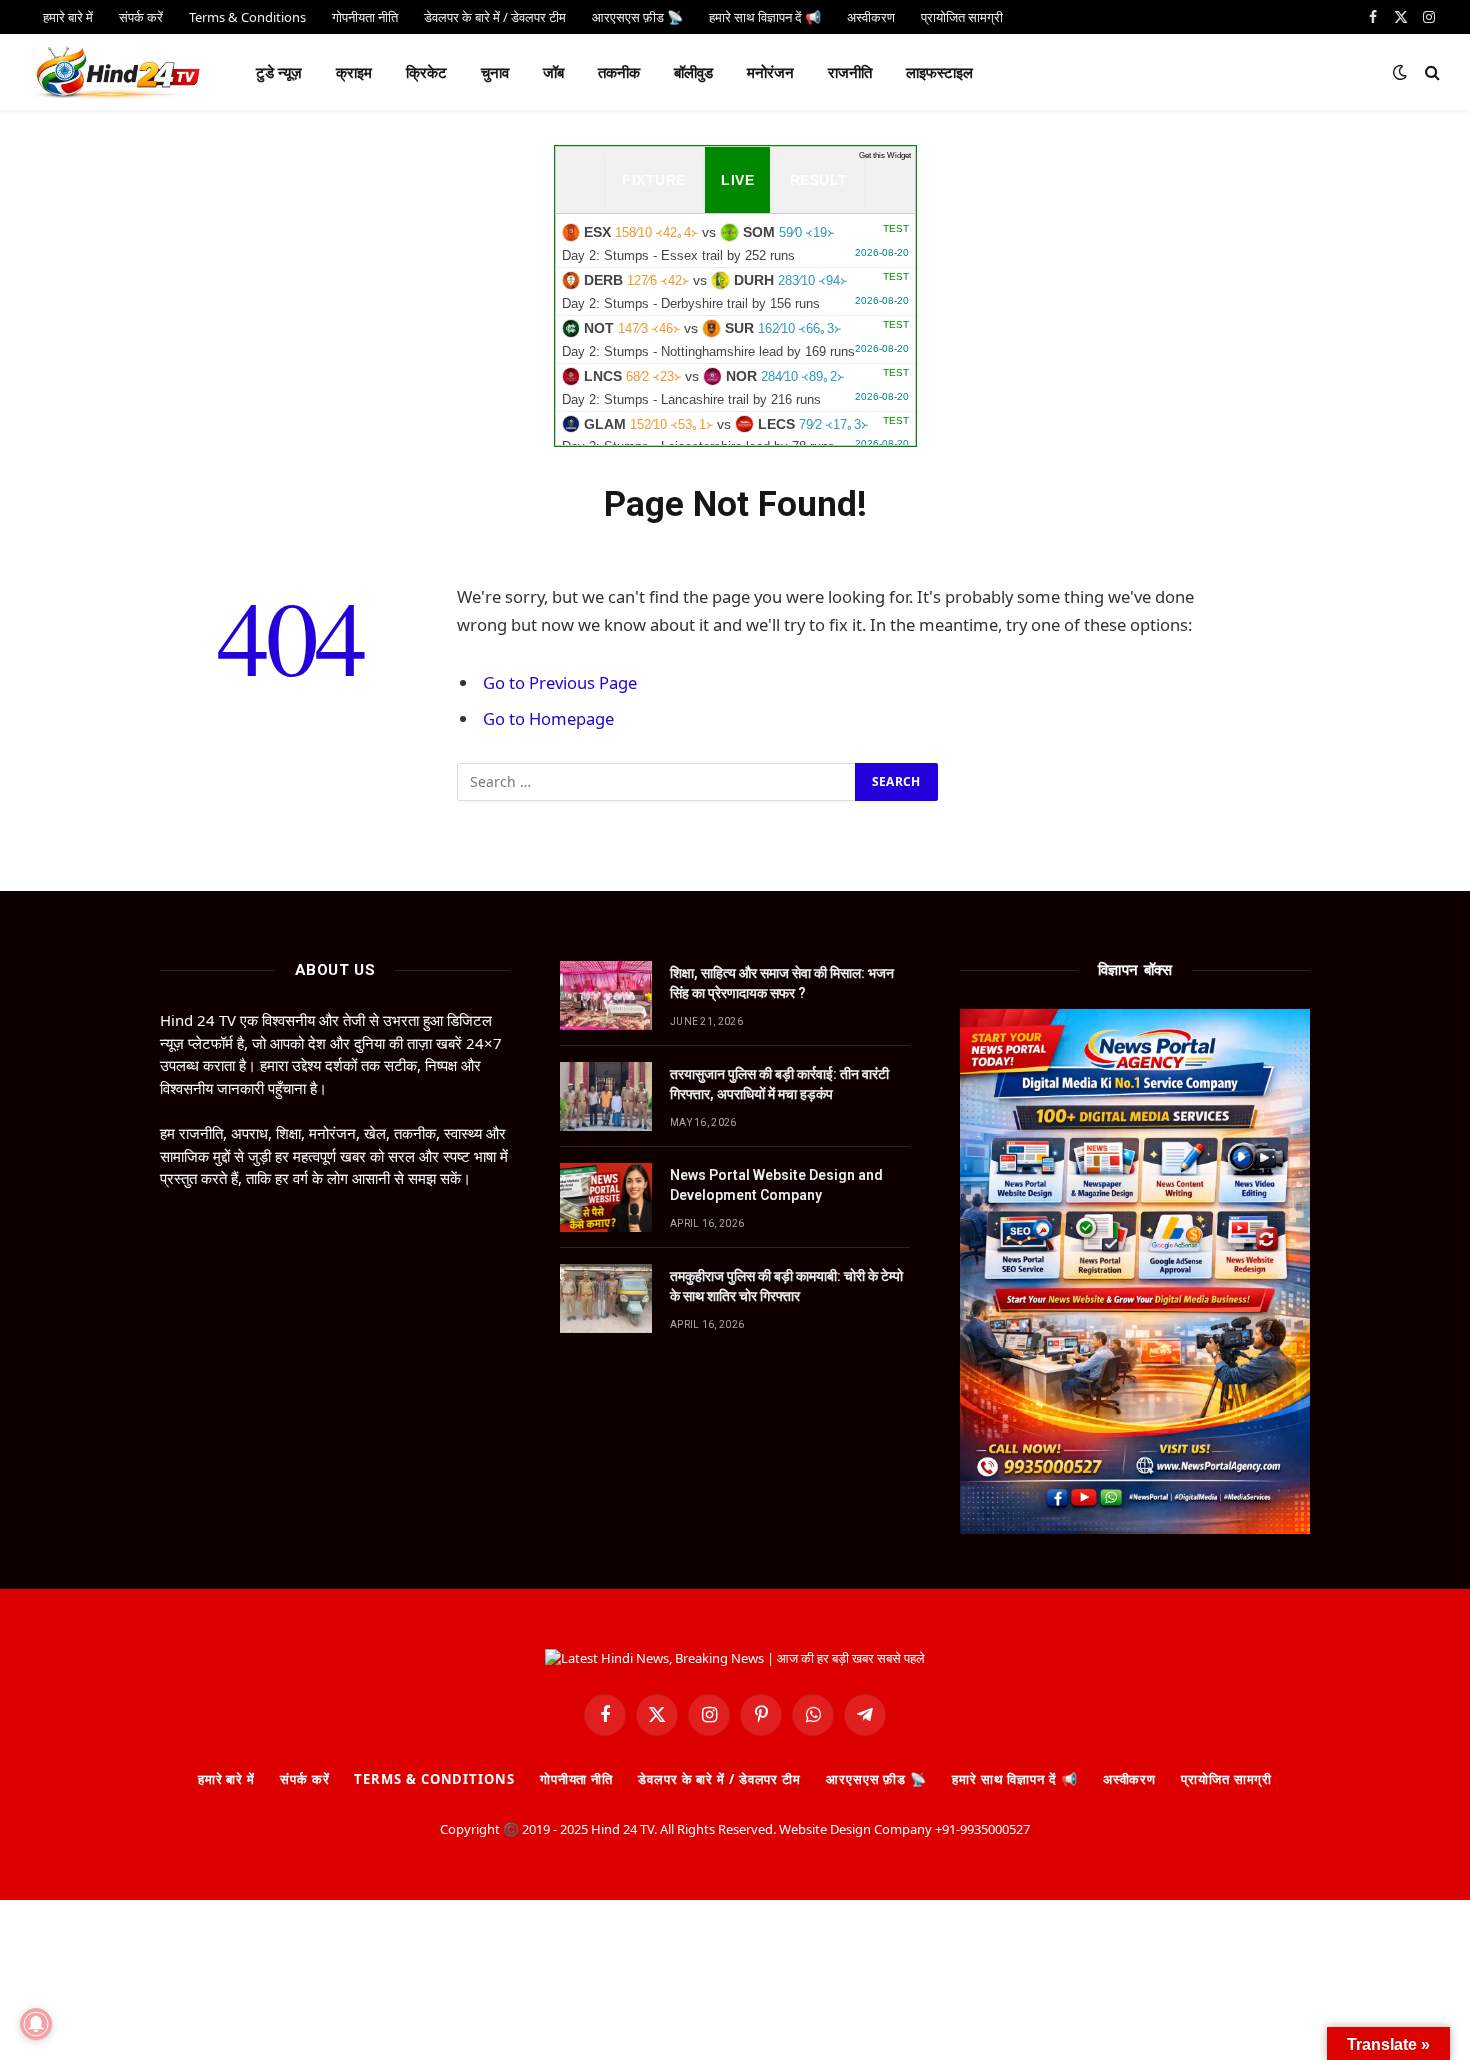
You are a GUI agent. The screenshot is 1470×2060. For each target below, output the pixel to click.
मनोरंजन (770, 72)
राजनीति (850, 72)
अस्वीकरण (1129, 1779)
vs (735, 243)
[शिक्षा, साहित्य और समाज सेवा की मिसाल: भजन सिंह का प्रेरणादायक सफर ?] (606, 995)
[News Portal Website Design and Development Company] (606, 1197)
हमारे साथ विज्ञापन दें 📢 (1015, 1779)
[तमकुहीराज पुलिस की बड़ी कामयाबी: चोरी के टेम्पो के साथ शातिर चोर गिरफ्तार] (606, 1298)
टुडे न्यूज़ (279, 72)
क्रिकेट (426, 72)
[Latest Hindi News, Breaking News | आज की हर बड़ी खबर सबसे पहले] (117, 72)
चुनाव (495, 72)
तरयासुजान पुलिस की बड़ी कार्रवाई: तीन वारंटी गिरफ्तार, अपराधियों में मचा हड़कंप (779, 1084)
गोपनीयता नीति (576, 1779)
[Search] (1430, 72)
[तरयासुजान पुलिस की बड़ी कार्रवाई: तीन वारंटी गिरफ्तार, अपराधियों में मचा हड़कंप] (606, 1096)
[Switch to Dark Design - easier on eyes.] (1400, 72)
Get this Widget (885, 155)
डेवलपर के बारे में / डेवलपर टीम (719, 1779)
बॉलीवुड (693, 72)
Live (737, 180)
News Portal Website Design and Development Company (776, 1185)
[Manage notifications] (36, 2024)
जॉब (553, 72)
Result (819, 180)
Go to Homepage (548, 718)
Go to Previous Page (560, 682)
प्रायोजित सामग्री (1226, 1779)
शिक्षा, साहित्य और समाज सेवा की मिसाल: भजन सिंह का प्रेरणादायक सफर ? (782, 983)
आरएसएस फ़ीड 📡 (876, 1779)
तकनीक (619, 72)
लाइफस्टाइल (939, 72)
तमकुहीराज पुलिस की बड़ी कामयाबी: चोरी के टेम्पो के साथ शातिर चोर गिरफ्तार (786, 1286)
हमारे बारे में (226, 1779)
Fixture (653, 180)
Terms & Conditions (434, 1779)
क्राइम (354, 72)
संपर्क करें (304, 1779)
